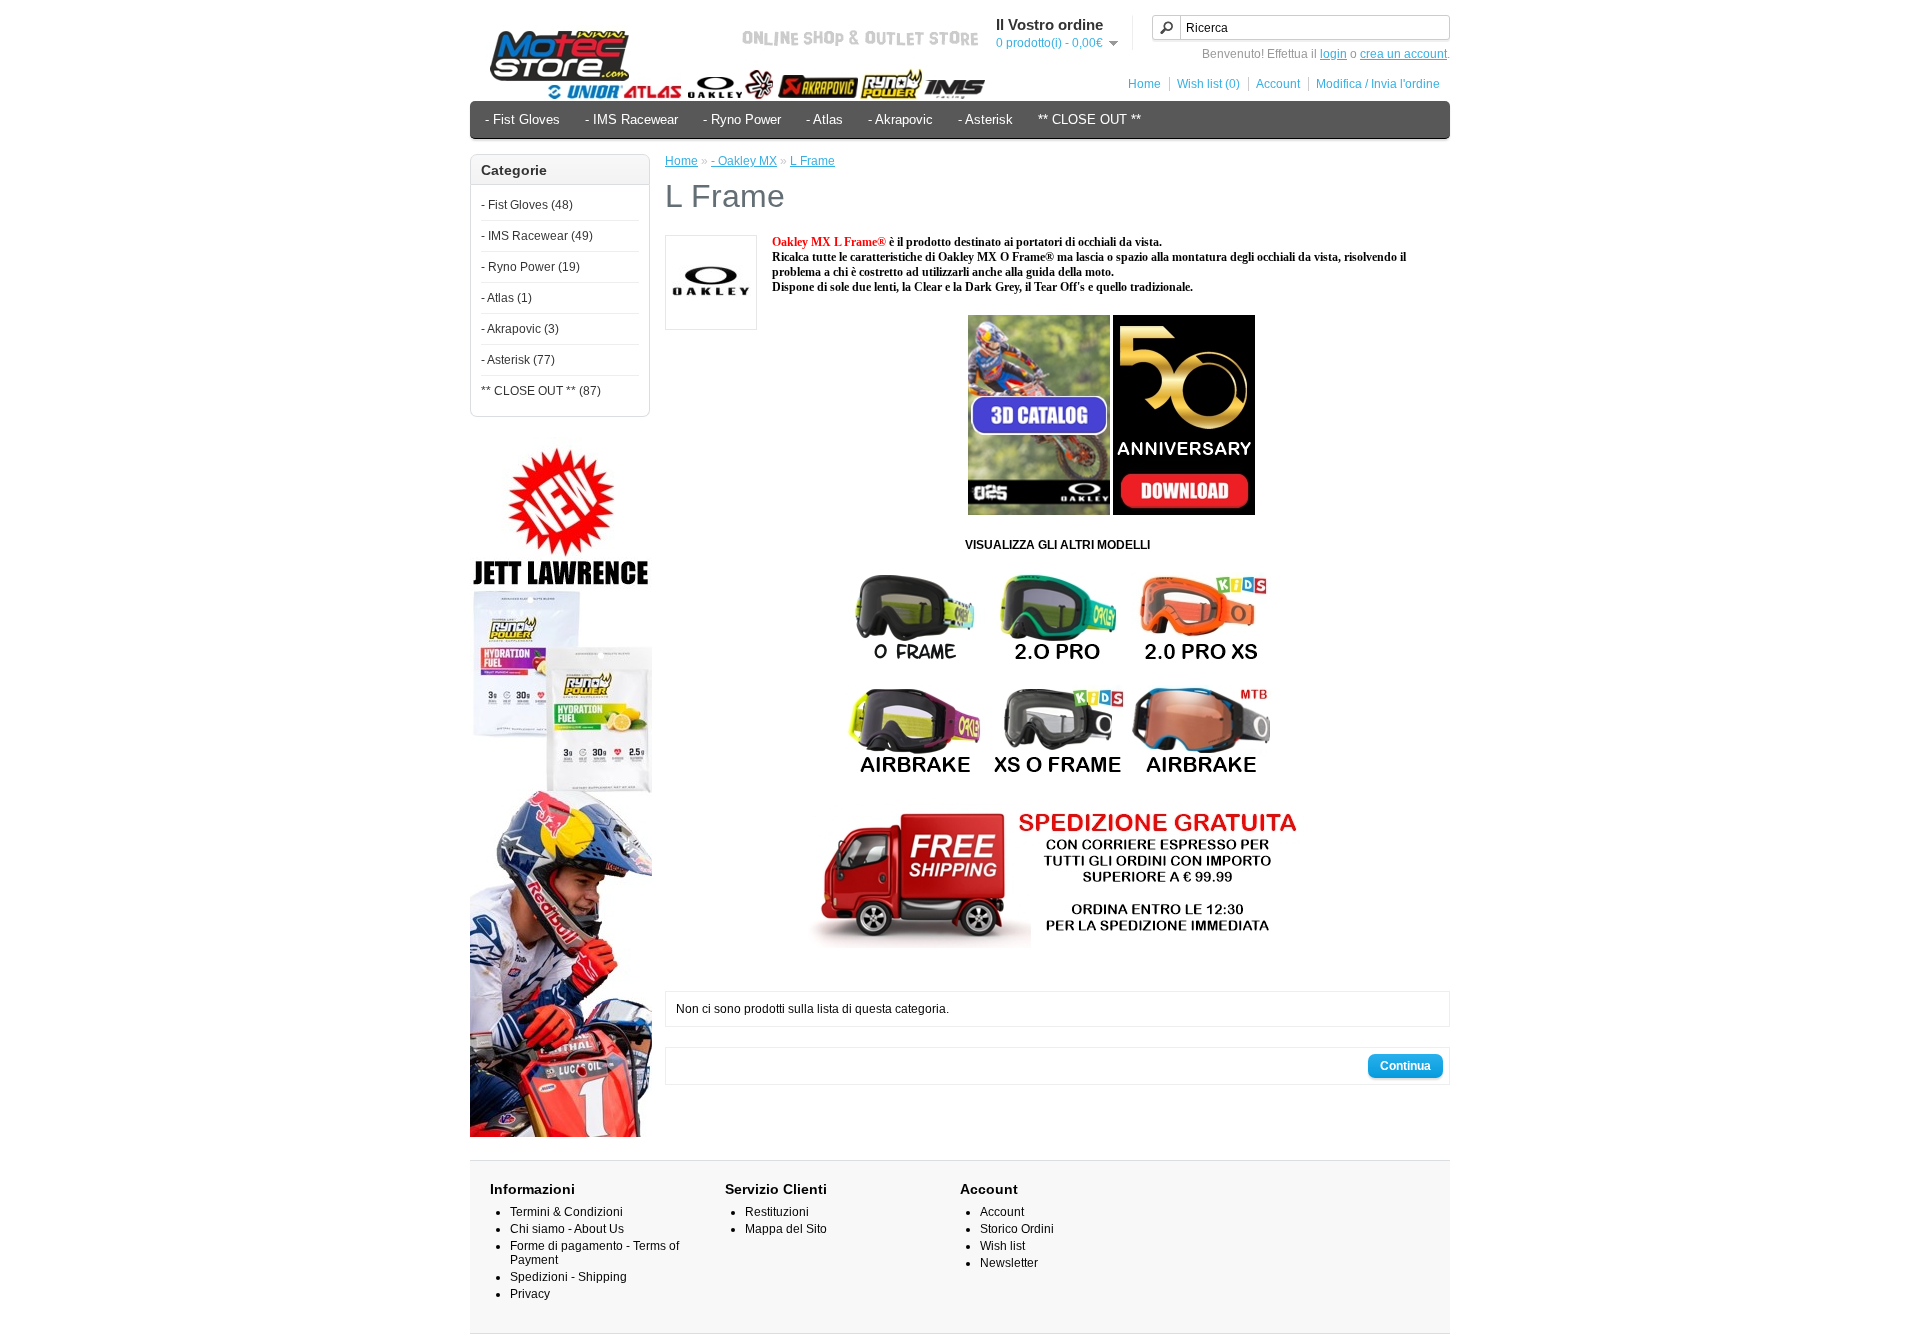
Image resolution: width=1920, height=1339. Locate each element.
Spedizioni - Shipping (568, 1277)
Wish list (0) (1208, 84)
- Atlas (824, 119)
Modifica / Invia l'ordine (1378, 84)
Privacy (530, 1294)
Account (1278, 84)
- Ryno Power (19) (530, 267)
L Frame (812, 161)
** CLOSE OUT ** (1089, 119)
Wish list (1002, 1246)
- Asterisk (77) (518, 360)
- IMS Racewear (631, 119)
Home (1144, 84)
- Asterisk (985, 119)
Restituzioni (777, 1212)
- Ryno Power (742, 119)
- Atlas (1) (506, 298)
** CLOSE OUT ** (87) (541, 391)
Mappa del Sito (786, 1229)
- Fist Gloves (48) (527, 205)
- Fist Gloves (522, 119)
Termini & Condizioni (566, 1212)
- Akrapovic (900, 119)
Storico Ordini (1017, 1229)
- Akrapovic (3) (520, 329)
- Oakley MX (744, 161)
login (1333, 54)
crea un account (1403, 54)
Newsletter (1009, 1263)
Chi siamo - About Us (567, 1229)
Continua (1405, 1066)
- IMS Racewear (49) (537, 236)
